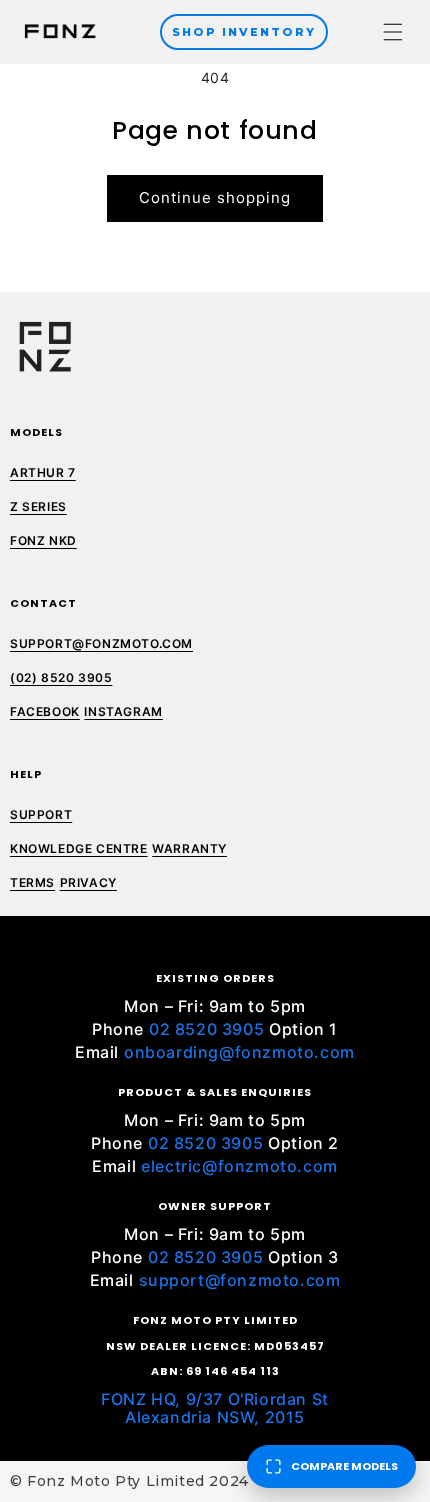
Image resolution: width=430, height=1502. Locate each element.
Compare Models (344, 1466)
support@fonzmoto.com (240, 1280)
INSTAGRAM (123, 711)
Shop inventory (244, 32)
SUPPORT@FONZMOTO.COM (101, 643)
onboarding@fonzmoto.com (239, 1052)
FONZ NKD (43, 540)
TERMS (32, 882)
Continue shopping (215, 197)
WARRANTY (189, 848)
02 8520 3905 (206, 1029)
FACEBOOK (45, 711)
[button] (393, 32)
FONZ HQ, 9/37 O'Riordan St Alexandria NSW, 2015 (215, 1408)
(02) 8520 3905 (61, 677)
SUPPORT (41, 814)
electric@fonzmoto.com (239, 1166)
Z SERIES (38, 506)
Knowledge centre (79, 848)
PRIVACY (88, 882)
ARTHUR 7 (43, 472)
